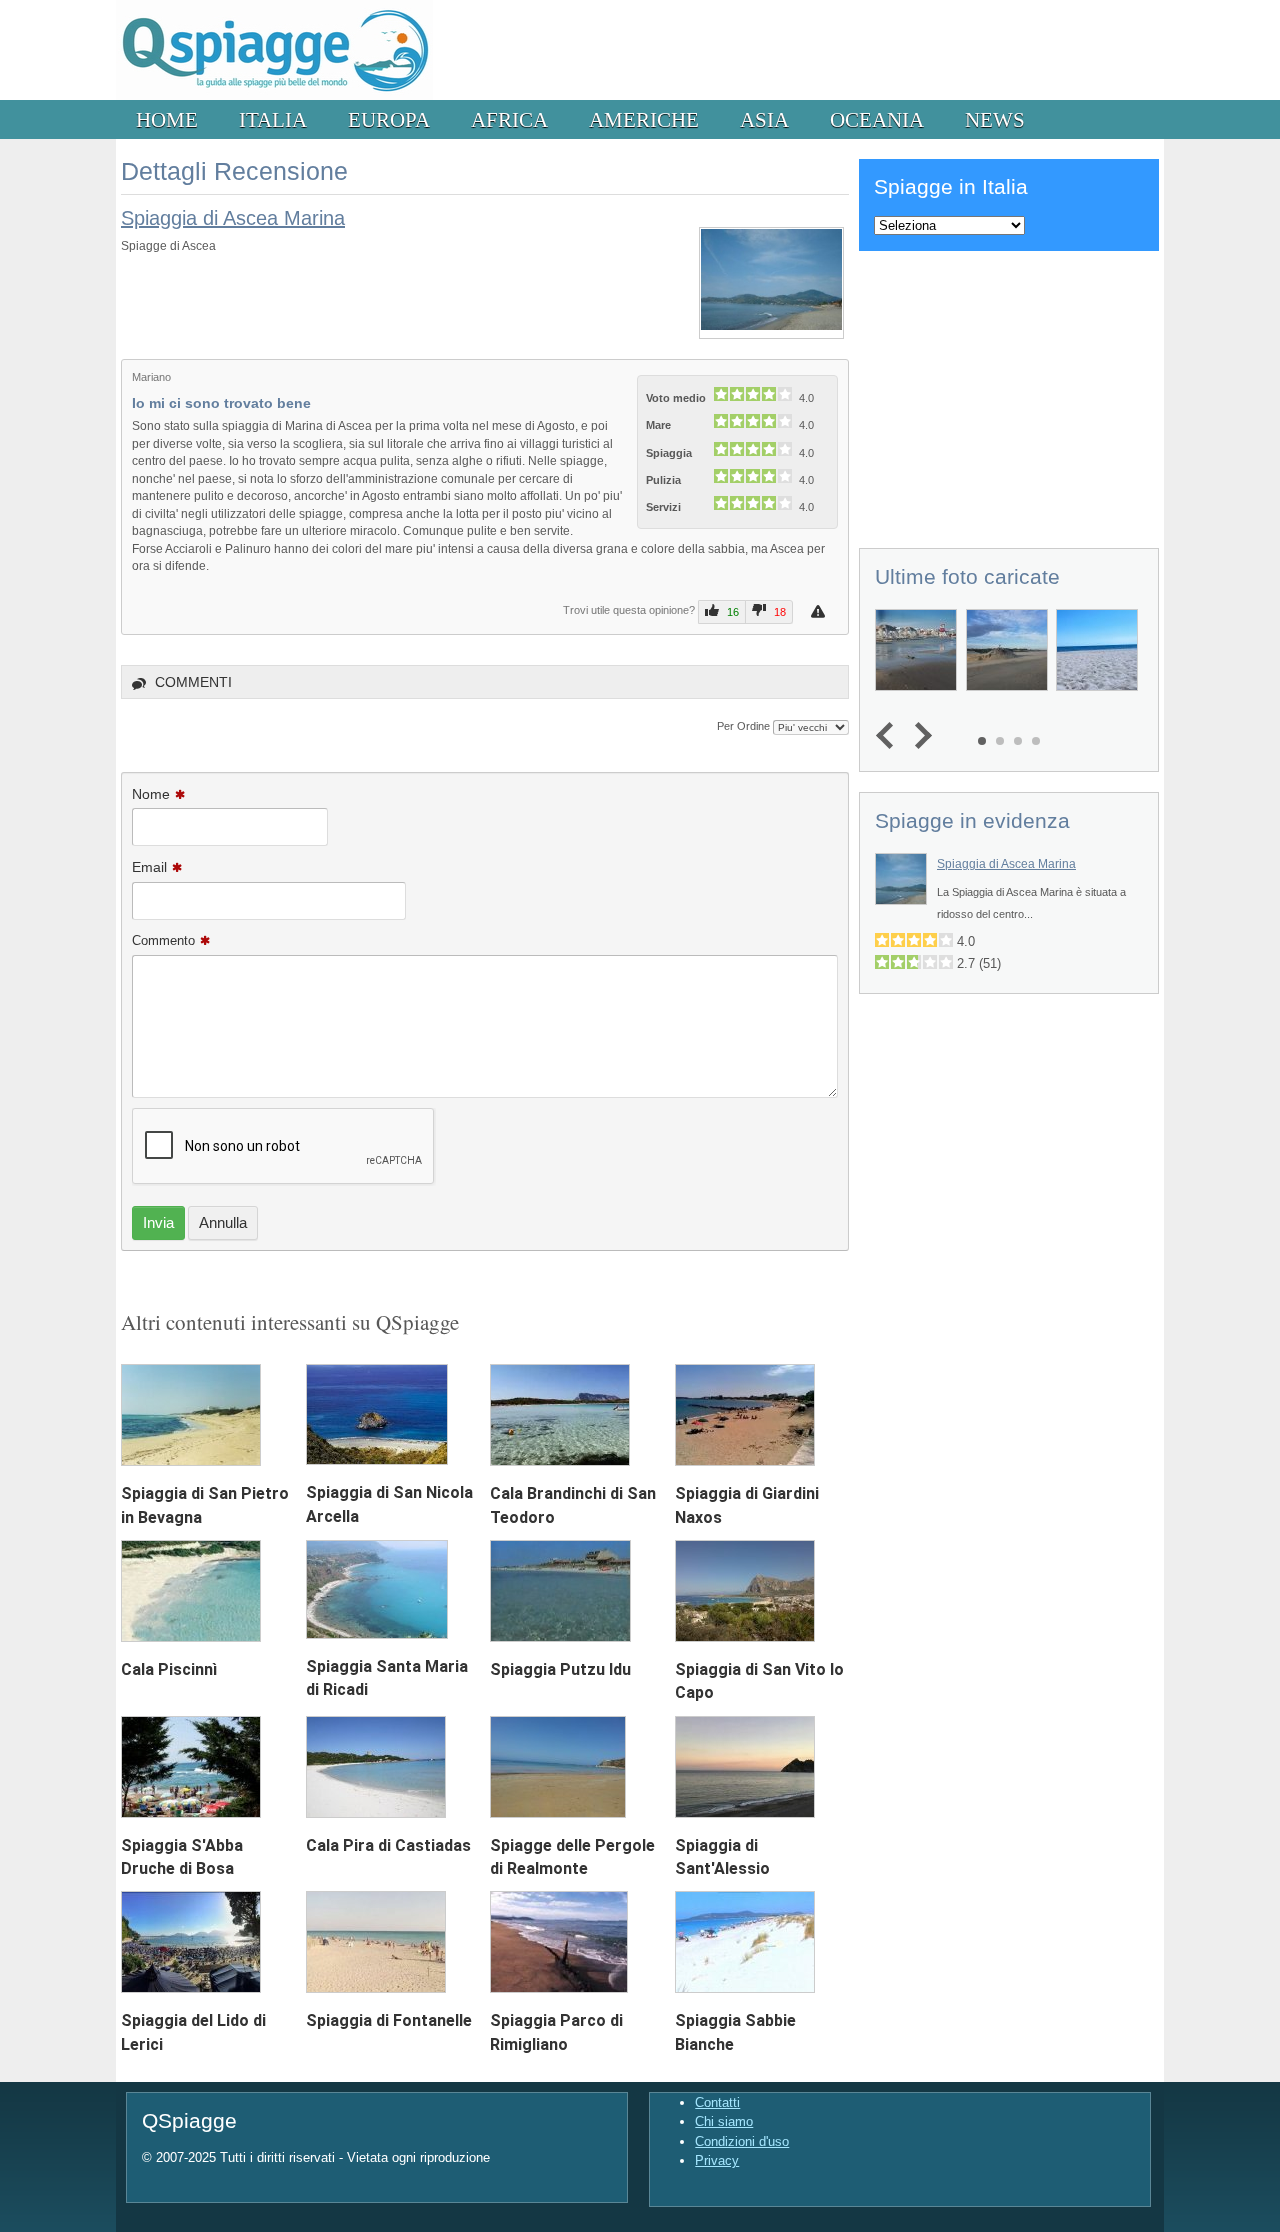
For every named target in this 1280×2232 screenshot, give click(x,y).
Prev (889, 736)
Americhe (644, 119)
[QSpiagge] (274, 95)
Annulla (223, 1222)
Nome (151, 794)
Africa (509, 119)
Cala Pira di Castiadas (388, 1845)
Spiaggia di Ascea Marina (233, 218)
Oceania (877, 119)
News (995, 119)
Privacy (717, 2160)
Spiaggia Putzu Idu (560, 1669)
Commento (163, 940)
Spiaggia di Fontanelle (389, 2020)
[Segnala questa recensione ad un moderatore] (820, 611)
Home (167, 119)
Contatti (717, 2102)
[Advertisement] (1009, 396)
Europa (389, 119)
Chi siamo (724, 2121)
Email (149, 867)
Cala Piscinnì (169, 1669)
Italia (273, 119)
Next (918, 736)
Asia (764, 119)
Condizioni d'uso (742, 2141)
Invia (158, 1222)
